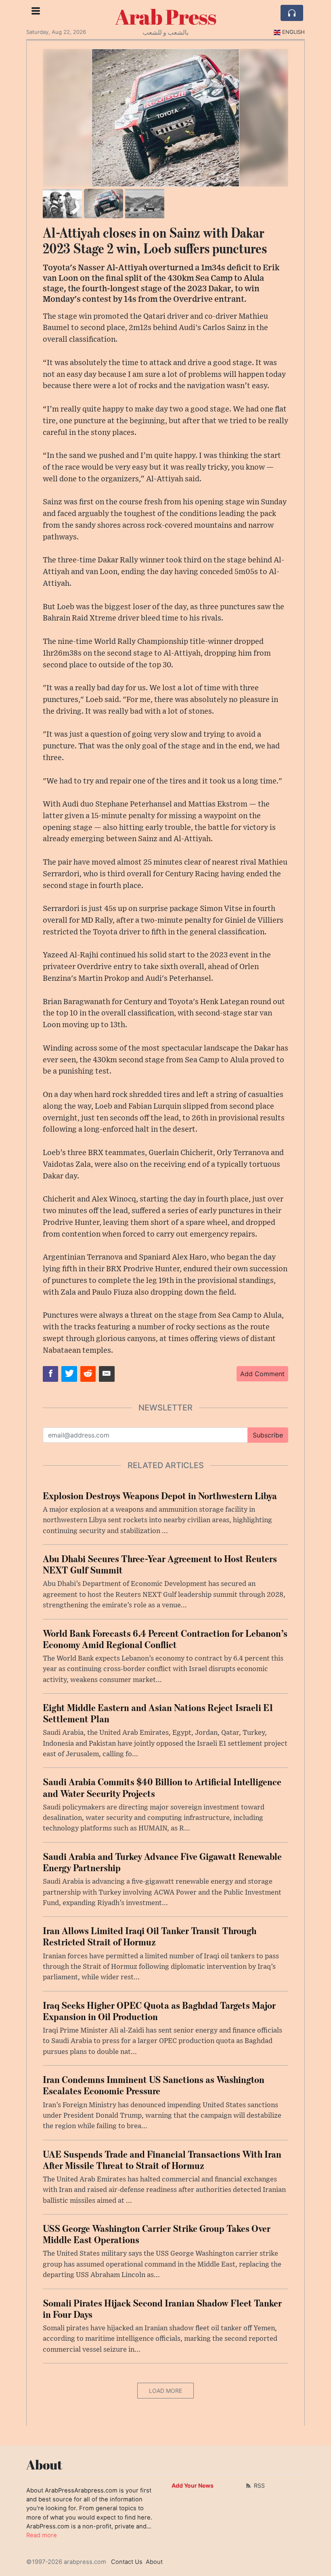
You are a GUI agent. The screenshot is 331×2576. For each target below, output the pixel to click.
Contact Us (127, 2562)
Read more (42, 2535)
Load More (165, 2391)
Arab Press (166, 17)
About (154, 2562)
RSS (259, 2485)
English (293, 32)
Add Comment (262, 1374)
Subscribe (268, 1435)
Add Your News (193, 2485)
